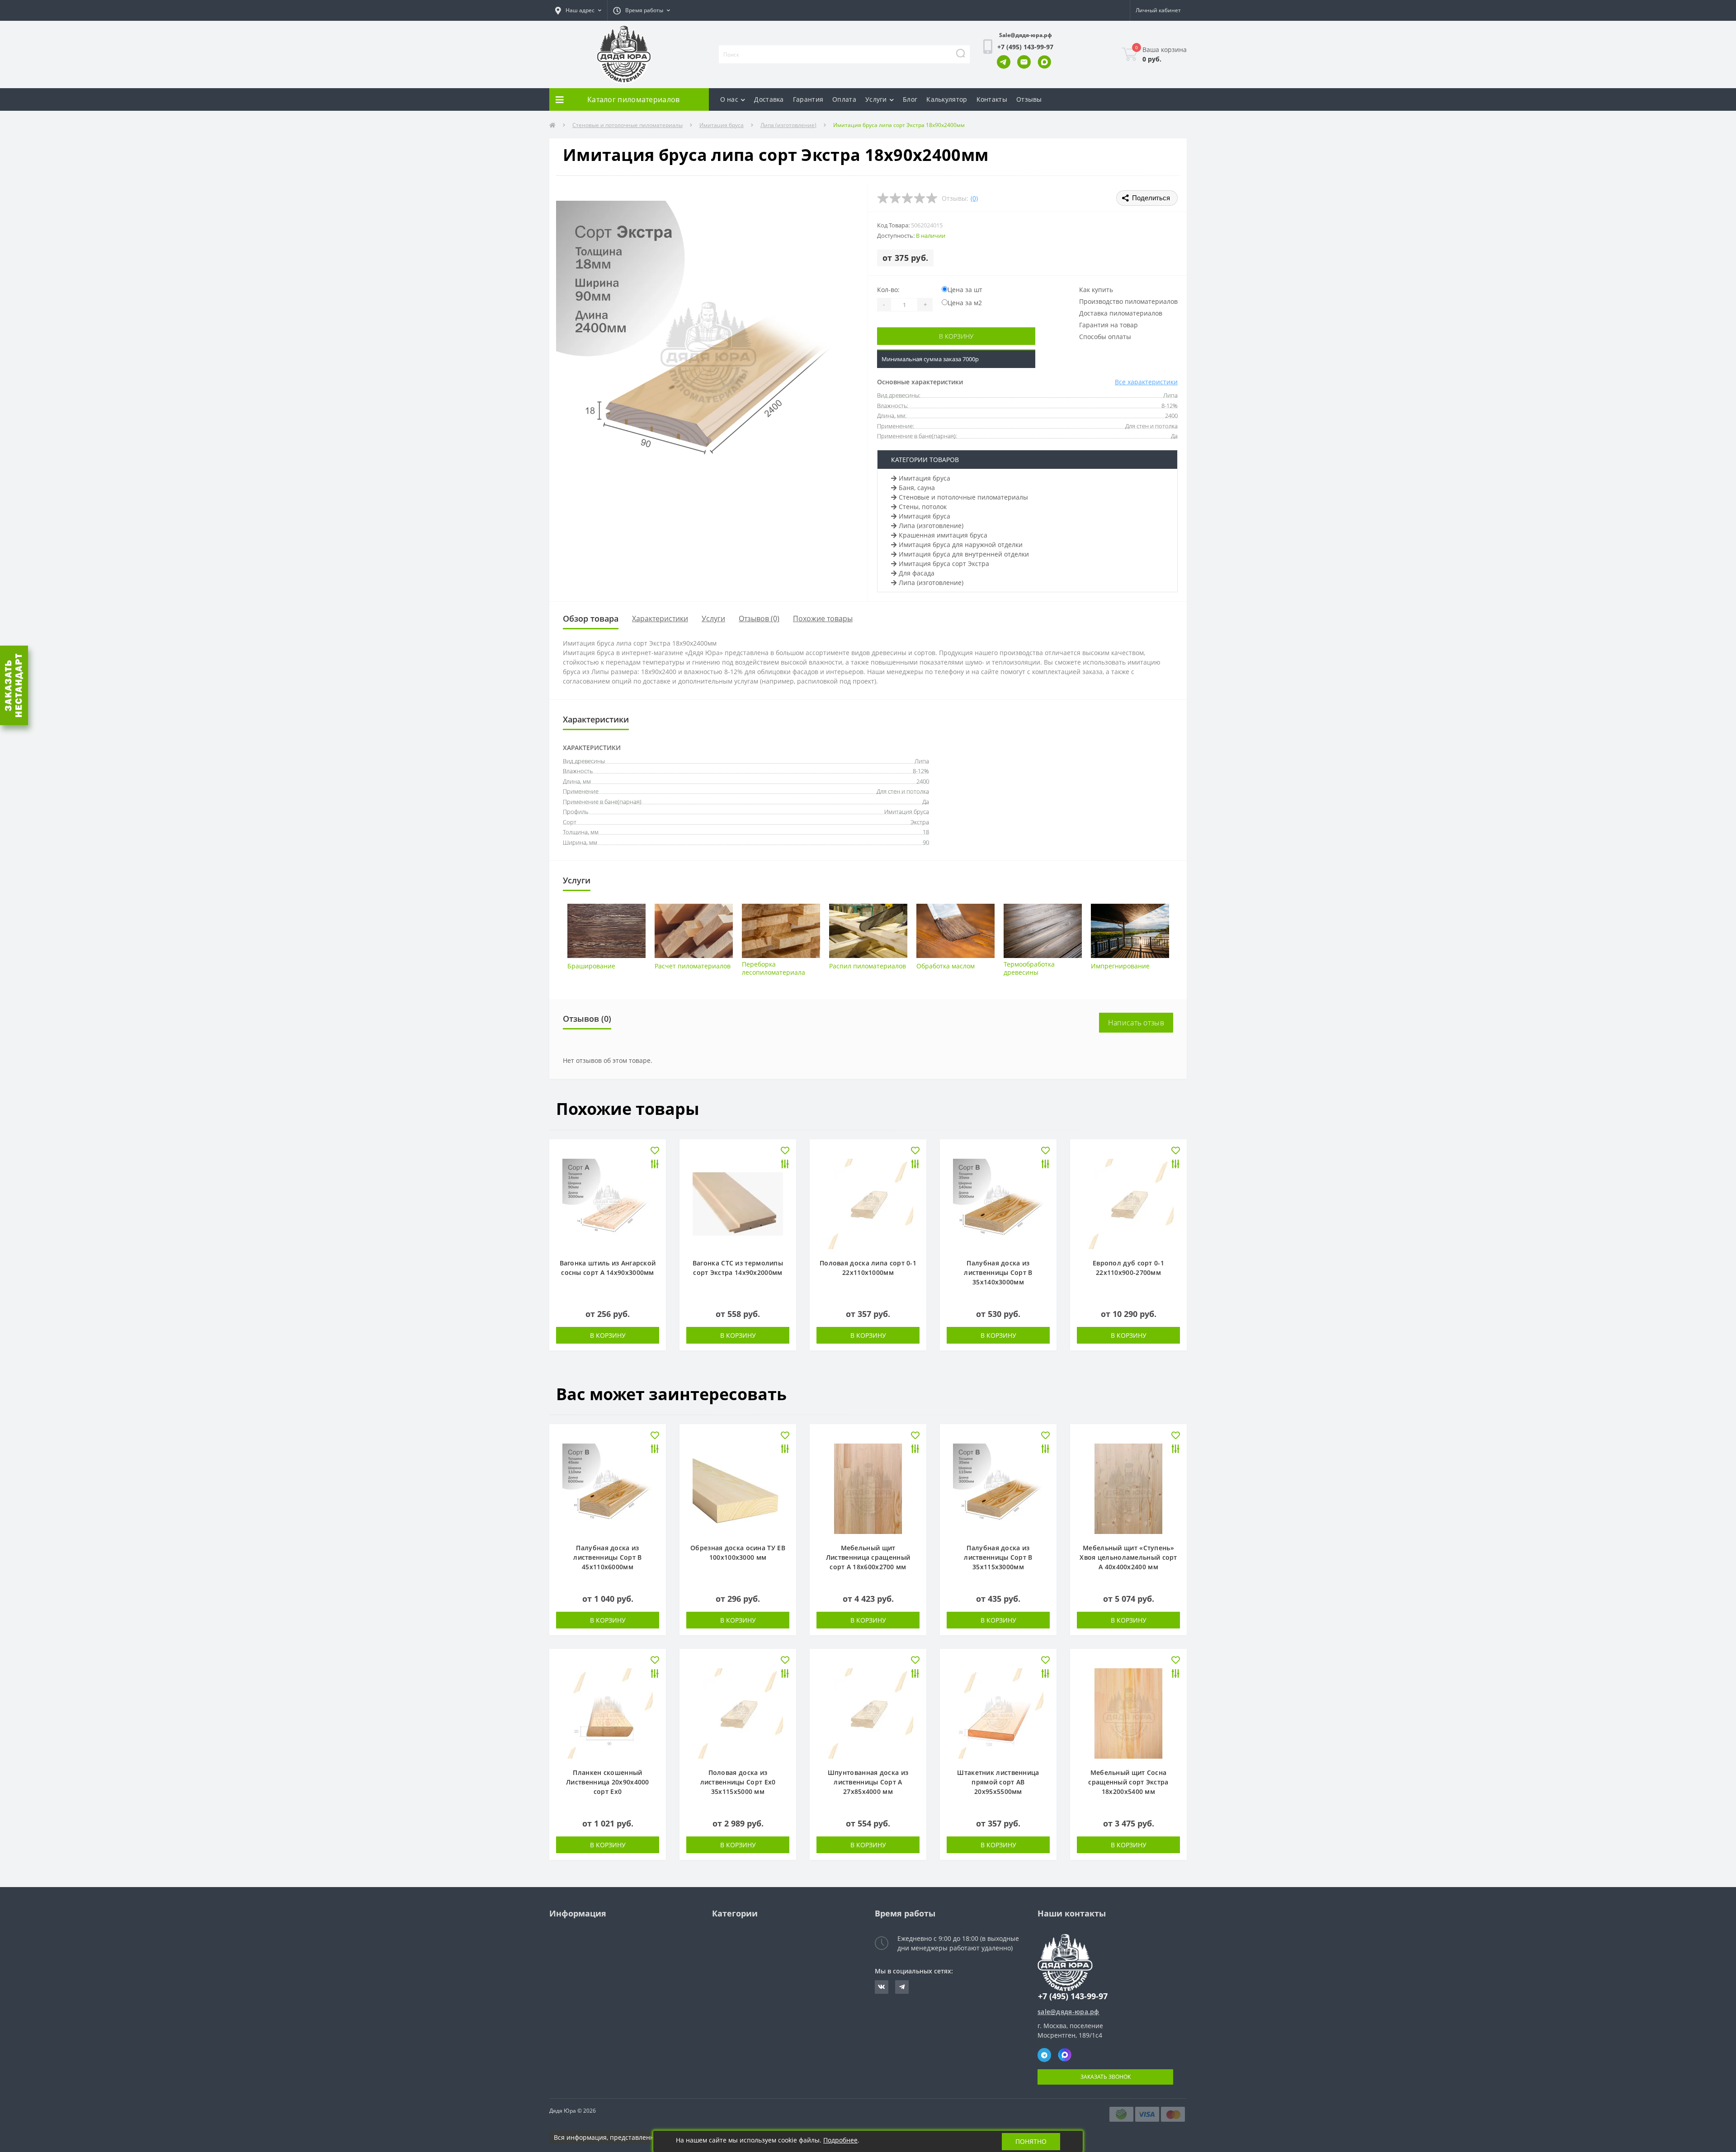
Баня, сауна (917, 488)
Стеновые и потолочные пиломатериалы (627, 125)
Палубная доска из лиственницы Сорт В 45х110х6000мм (607, 1557)
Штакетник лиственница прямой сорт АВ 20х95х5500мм (998, 1782)
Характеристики (660, 618)
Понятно (1031, 2141)
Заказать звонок (1106, 2077)
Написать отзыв (1136, 1023)
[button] (578, 10)
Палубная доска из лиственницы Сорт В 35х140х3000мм (998, 1272)
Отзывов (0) (759, 618)
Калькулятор (947, 99)
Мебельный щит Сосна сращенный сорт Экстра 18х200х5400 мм (1128, 1782)
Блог (910, 99)
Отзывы (1029, 99)
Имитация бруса (722, 125)
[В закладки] (655, 1151)
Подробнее (840, 2140)
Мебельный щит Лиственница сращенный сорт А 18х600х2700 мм (868, 1557)
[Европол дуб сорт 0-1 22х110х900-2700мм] (1128, 1203)
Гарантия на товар (1109, 325)
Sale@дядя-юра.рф (1026, 35)
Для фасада (917, 573)
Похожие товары (823, 618)
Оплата (844, 99)
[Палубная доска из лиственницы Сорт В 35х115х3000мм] (998, 1488)
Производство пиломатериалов (1128, 301)
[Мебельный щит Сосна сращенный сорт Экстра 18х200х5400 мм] (1128, 1713)
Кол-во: (888, 290)
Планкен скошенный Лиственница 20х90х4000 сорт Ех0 (608, 1782)
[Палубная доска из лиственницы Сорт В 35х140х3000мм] (998, 1203)
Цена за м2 (965, 303)
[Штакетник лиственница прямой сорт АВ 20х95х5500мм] (998, 1713)
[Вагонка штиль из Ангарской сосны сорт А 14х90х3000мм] (608, 1203)
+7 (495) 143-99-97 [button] (1073, 1996)
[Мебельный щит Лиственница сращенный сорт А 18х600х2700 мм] (868, 1488)
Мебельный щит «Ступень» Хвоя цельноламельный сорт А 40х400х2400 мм (1128, 1557)
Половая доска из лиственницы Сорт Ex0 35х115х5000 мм (738, 1782)
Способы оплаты (1105, 337)
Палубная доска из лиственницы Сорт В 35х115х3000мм (998, 1557)
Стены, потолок (923, 507)
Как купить (1096, 290)
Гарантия (808, 99)
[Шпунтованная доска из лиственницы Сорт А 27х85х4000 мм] (868, 1713)
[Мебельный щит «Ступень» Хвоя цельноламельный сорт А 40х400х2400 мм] (1128, 1488)
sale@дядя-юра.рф (1068, 2012)
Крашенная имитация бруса (943, 535)
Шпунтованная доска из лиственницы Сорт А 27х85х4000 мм (868, 1782)
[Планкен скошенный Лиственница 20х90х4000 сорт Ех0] (608, 1713)
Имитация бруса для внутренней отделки (964, 554)
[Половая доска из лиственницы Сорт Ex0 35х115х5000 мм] (738, 1713)
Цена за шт (965, 290)
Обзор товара (591, 618)
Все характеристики (1146, 382)
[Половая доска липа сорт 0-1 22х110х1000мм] (868, 1203)
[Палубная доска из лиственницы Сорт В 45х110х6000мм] (608, 1488)
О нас (729, 99)
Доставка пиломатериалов (1121, 313)
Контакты (992, 99)
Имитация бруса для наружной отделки (961, 545)
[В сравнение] (655, 1165)
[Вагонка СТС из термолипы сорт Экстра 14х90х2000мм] (738, 1203)
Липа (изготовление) (788, 125)
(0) (974, 198)
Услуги (876, 99)
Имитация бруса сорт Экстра (944, 564)
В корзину (956, 336)
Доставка (769, 99)
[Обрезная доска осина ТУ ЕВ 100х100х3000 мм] (738, 1488)
